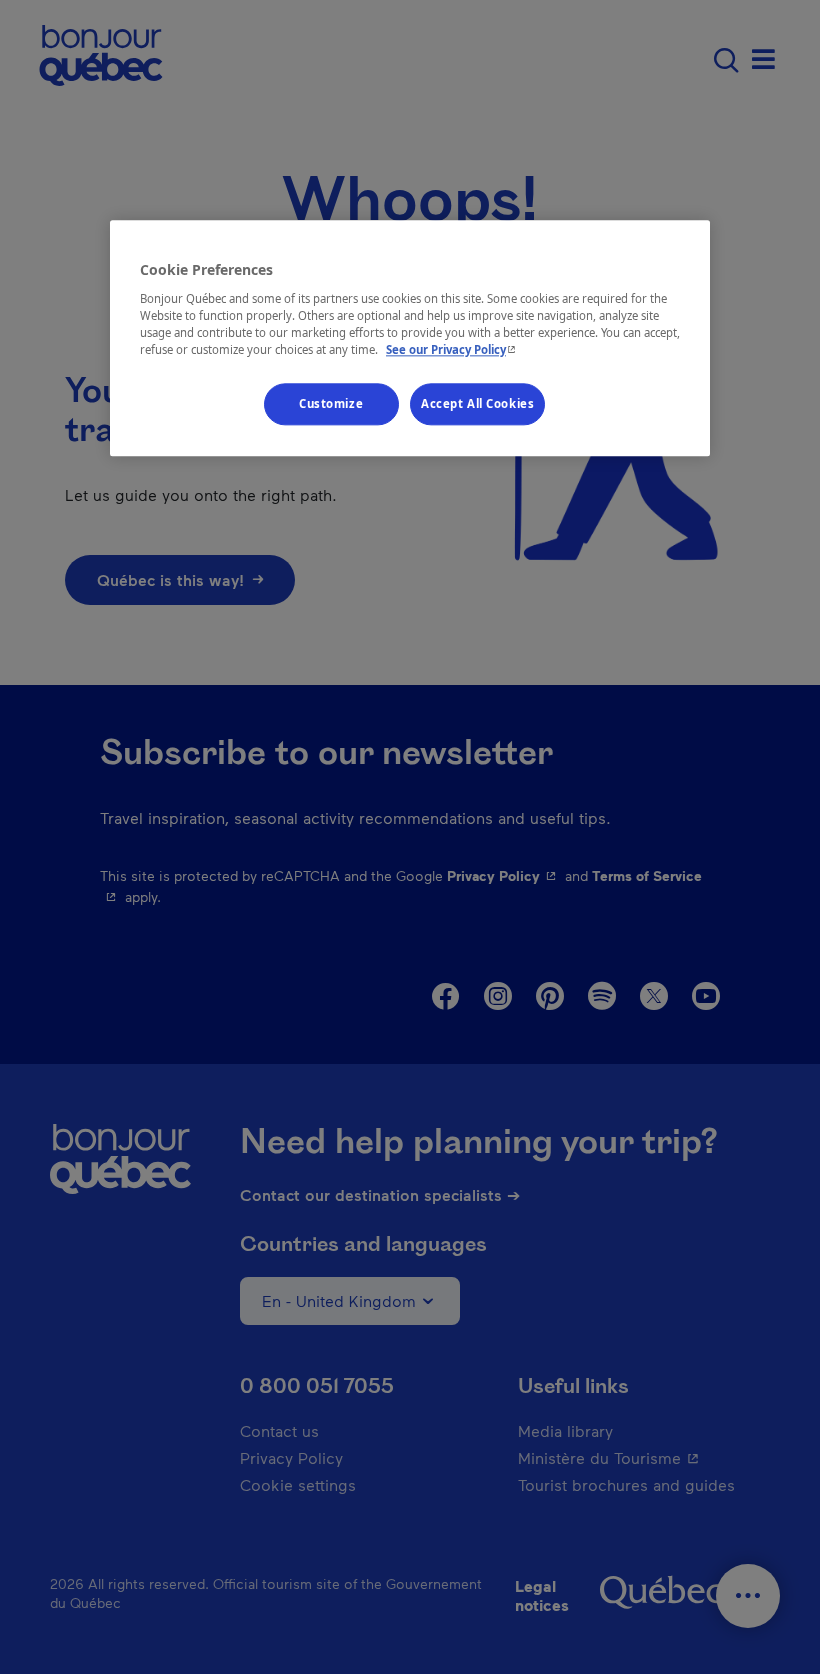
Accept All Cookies (477, 403)
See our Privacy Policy (453, 349)
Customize (331, 403)
